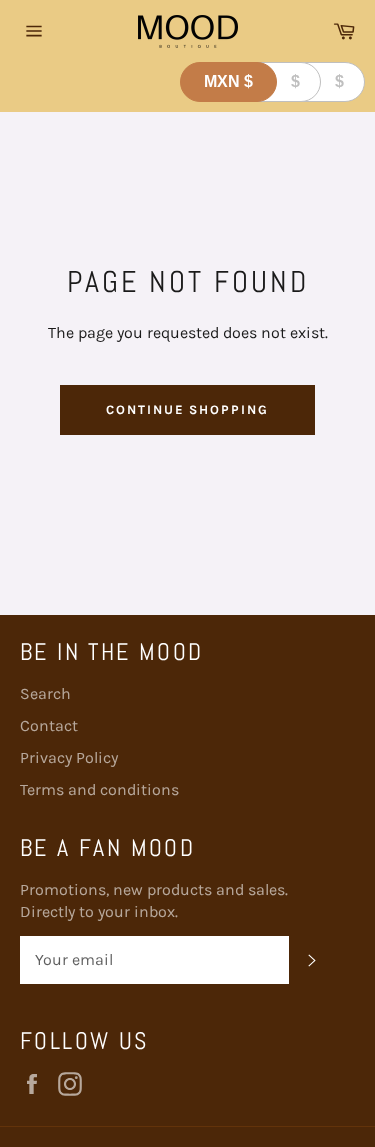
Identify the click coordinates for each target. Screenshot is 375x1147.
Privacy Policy (69, 757)
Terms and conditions (99, 789)
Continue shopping (187, 409)
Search (45, 693)
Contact (49, 725)
